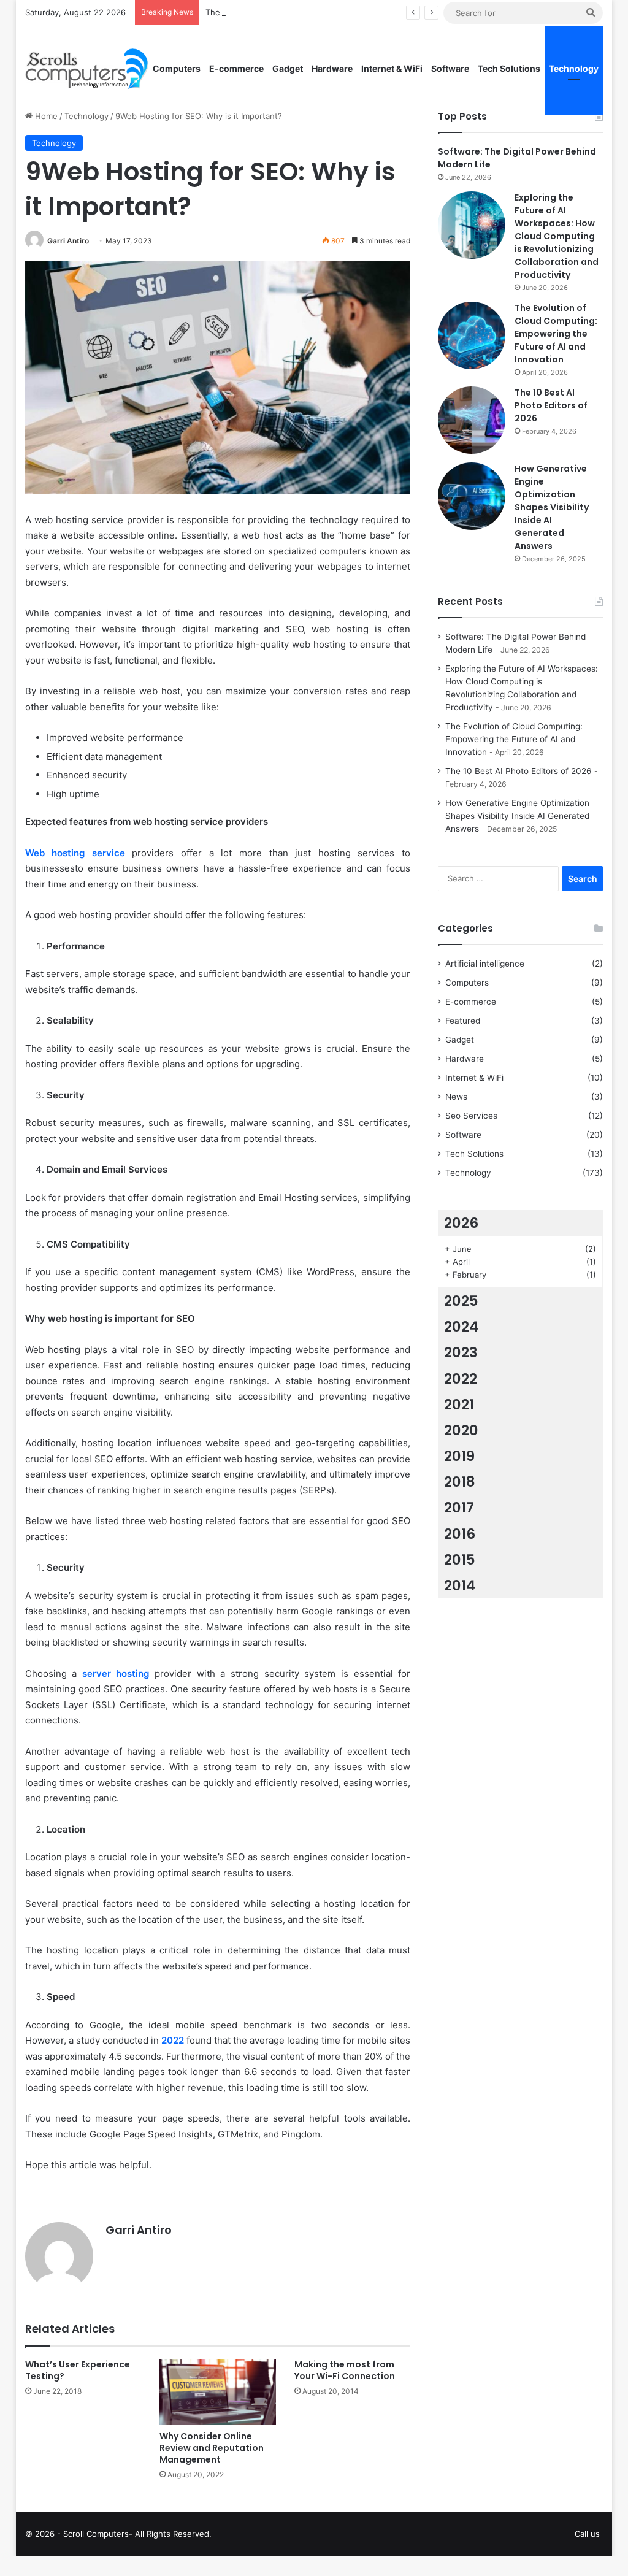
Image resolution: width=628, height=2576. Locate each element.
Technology (574, 68)
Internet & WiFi (392, 68)
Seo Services (471, 1116)
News (456, 1097)
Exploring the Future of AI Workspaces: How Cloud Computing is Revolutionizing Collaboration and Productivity (557, 236)
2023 (461, 1352)
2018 (460, 1482)
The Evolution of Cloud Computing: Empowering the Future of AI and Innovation (359, 12)
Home (45, 116)
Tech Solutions (509, 68)
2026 (461, 1223)
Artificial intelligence (485, 964)
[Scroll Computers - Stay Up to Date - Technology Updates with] (87, 69)
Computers (177, 68)
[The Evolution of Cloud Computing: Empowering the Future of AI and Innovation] (472, 335)
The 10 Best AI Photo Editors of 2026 (551, 405)
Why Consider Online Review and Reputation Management (212, 2448)
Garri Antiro (68, 241)
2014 (460, 1585)
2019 (459, 1456)
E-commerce (236, 68)
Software (450, 68)
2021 (459, 1405)
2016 (460, 1534)
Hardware (332, 68)
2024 (461, 1327)
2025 (461, 1301)
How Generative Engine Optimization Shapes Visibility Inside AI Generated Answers (552, 507)
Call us (587, 2534)
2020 (461, 1430)
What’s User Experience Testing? (78, 2370)
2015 (460, 1560)
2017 (459, 1508)
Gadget (288, 68)
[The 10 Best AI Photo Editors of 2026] (472, 420)
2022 (461, 1379)
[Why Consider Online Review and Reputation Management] (218, 2392)
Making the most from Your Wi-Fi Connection (345, 2370)
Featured (463, 1021)
